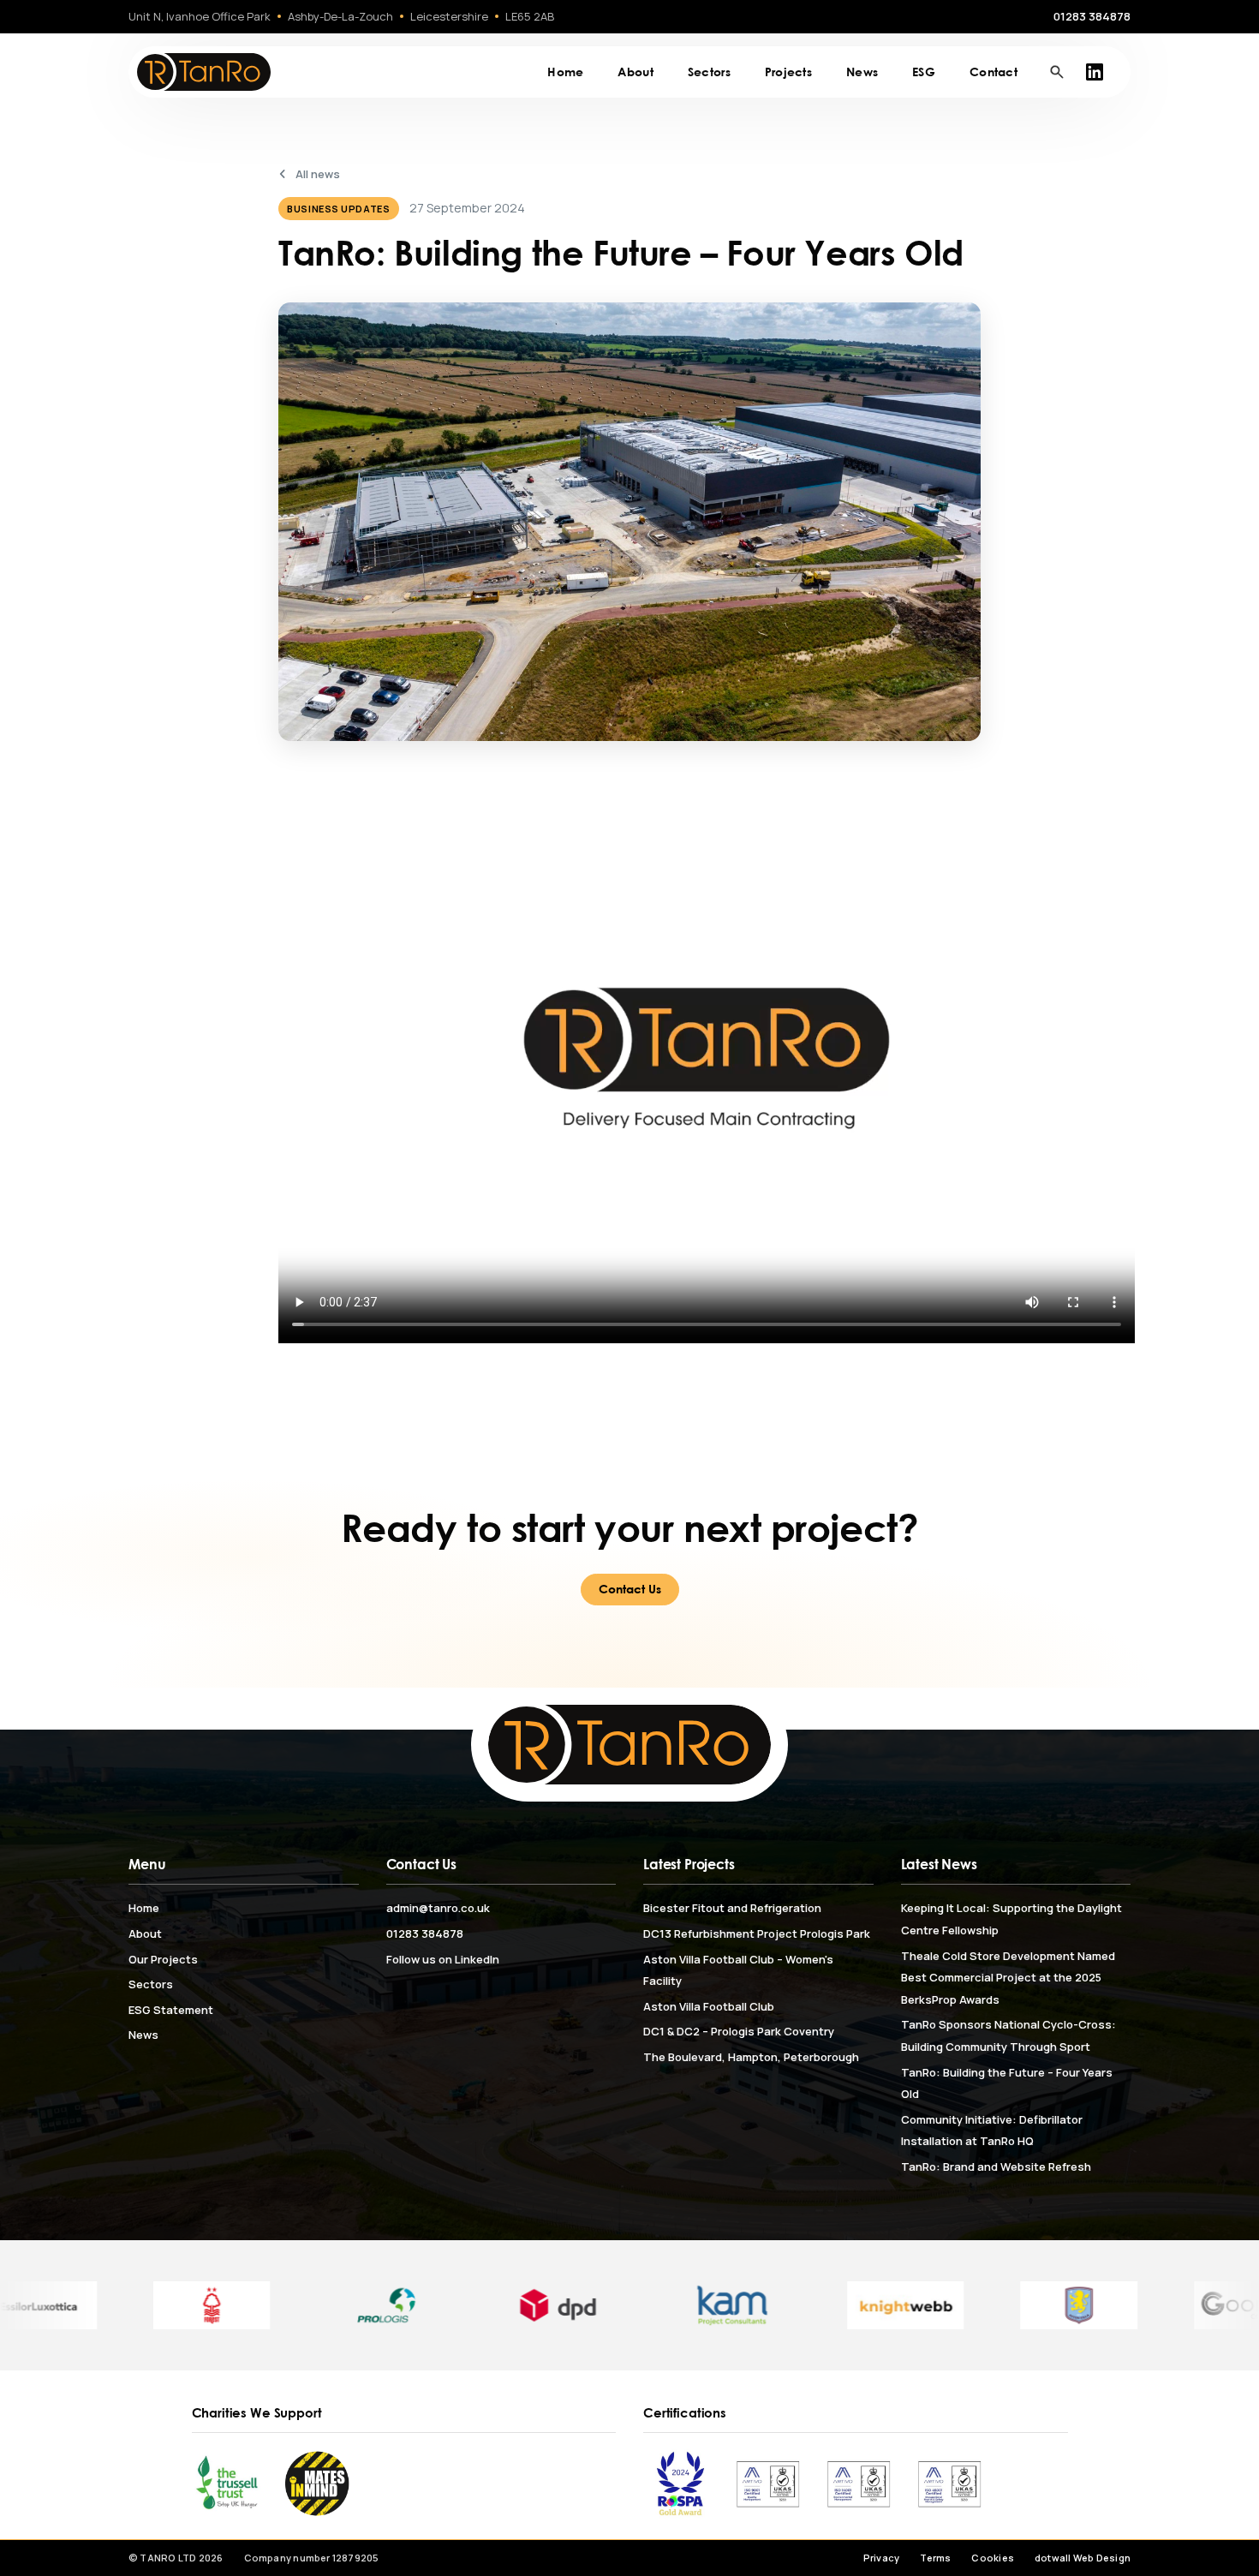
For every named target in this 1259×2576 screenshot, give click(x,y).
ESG (924, 72)
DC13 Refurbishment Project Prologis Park (757, 1933)
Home (565, 72)
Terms (935, 2558)
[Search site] (1057, 72)
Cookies (993, 2558)
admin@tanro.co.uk (438, 1908)
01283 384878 (1092, 16)
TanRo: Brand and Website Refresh (996, 2167)
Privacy (882, 2558)
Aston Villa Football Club (709, 2006)
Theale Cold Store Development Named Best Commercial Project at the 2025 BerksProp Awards (1008, 1978)
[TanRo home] (203, 72)
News (862, 72)
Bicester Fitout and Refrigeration (732, 1908)
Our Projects (163, 1959)
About (635, 72)
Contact (993, 72)
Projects (788, 72)
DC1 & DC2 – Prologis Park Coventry (739, 2031)
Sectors (709, 72)
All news (318, 174)
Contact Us (630, 1589)
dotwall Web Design (1083, 2558)
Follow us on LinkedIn (443, 1959)
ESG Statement (171, 2010)
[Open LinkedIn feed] (1095, 72)
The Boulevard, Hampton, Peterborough (751, 2057)
